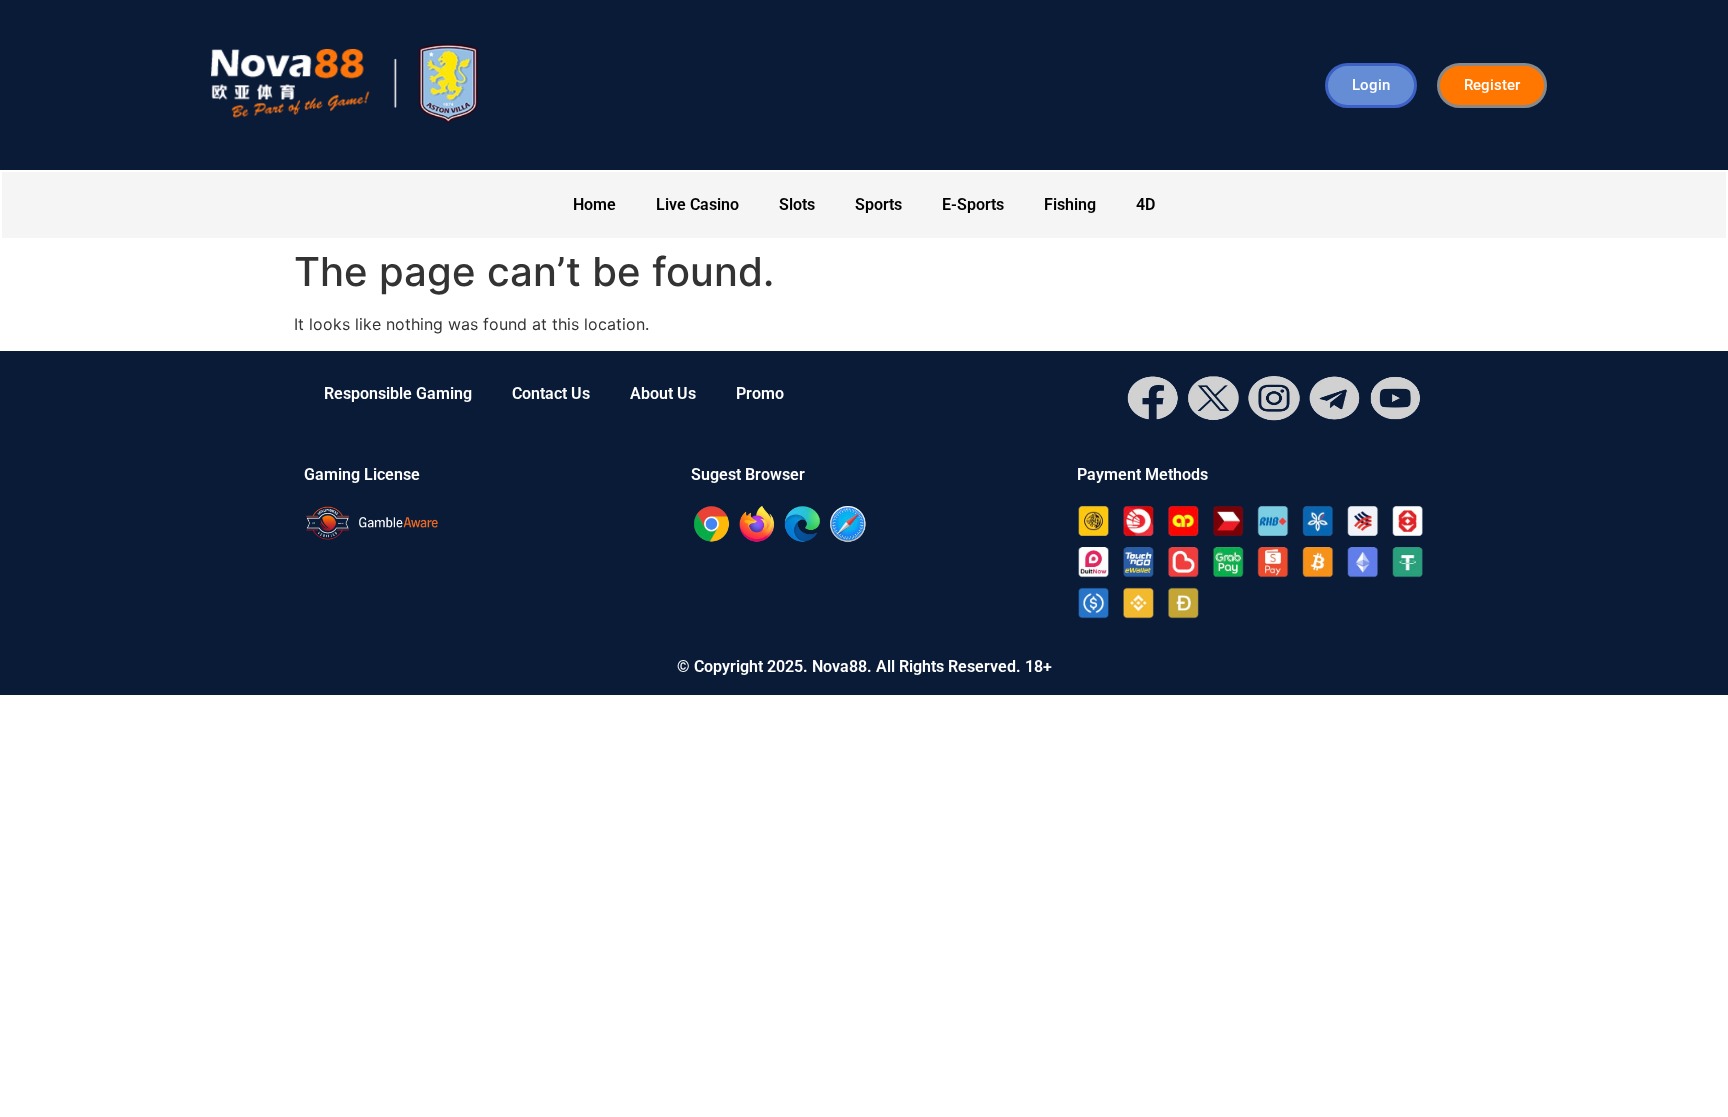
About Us (663, 393)
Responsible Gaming (398, 393)
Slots (797, 204)
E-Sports (973, 204)
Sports (878, 204)
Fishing (1070, 204)
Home (594, 204)
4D (1145, 204)
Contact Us (551, 393)
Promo (760, 393)
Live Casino (697, 204)
